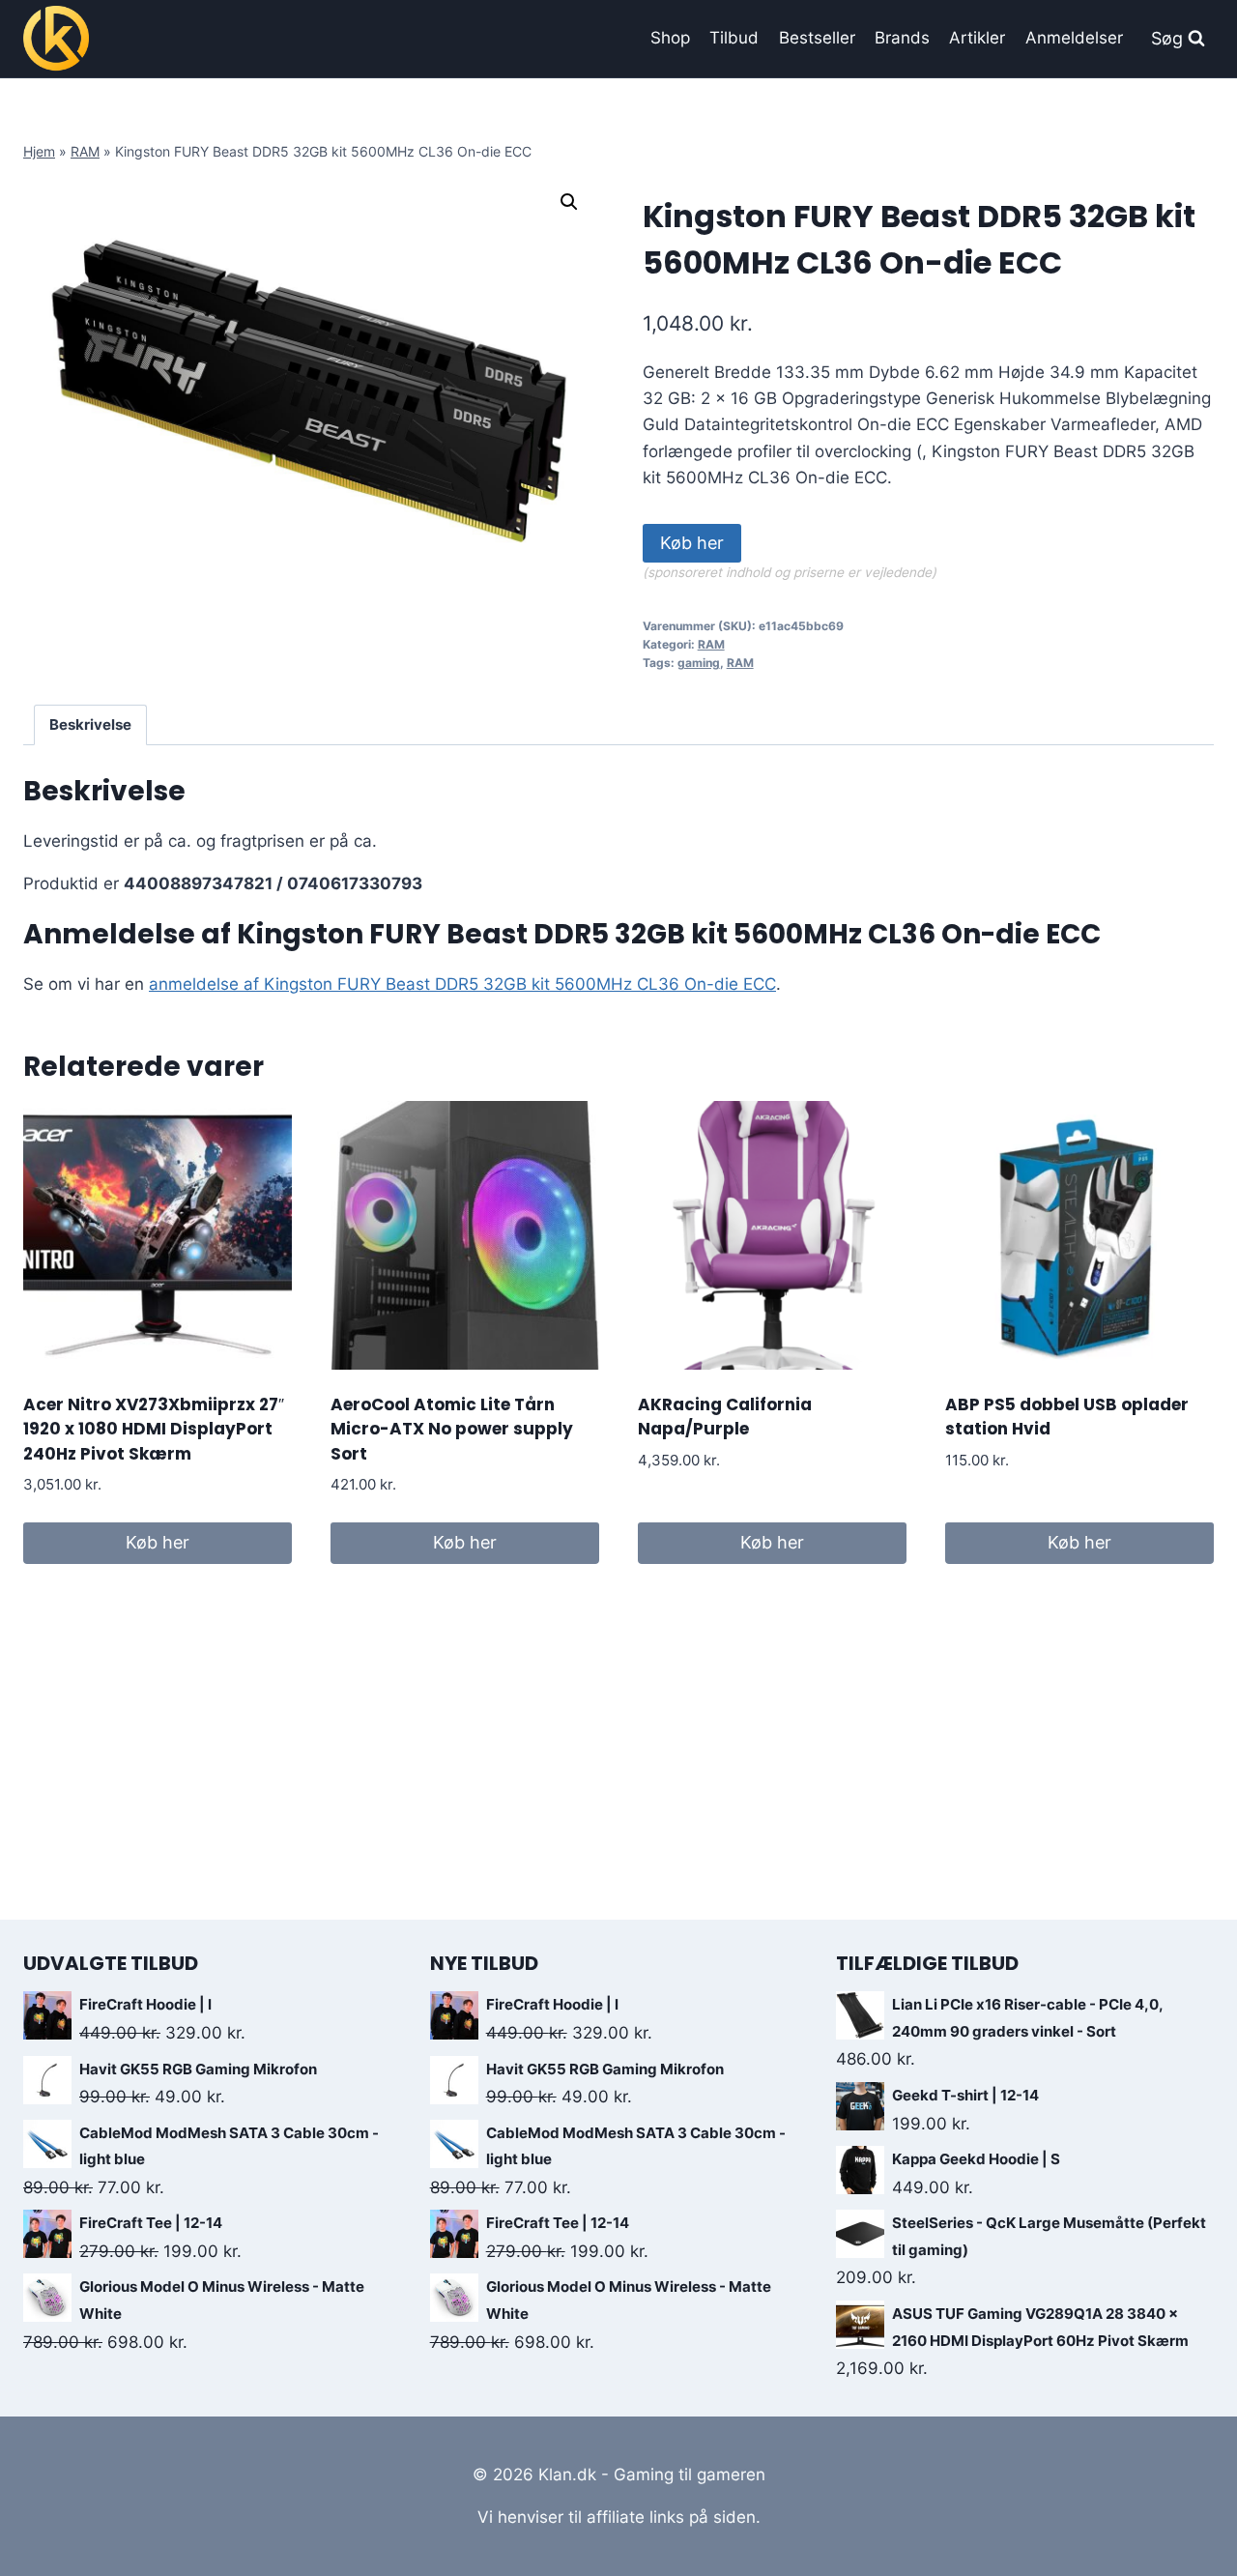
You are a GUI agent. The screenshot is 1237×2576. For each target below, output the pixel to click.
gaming (699, 663)
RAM (85, 151)
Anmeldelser (1074, 38)
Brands (902, 38)
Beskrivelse (90, 724)
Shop (670, 38)
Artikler (977, 38)
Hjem (39, 151)
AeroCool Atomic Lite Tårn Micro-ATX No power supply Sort (452, 1429)
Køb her (692, 543)
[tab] (91, 725)
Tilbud (734, 38)
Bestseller (817, 38)
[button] (569, 202)
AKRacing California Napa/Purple (725, 1417)
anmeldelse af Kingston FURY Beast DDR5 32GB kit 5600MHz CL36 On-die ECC (462, 984)
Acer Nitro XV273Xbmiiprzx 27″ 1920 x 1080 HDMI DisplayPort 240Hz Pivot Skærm (154, 1429)
